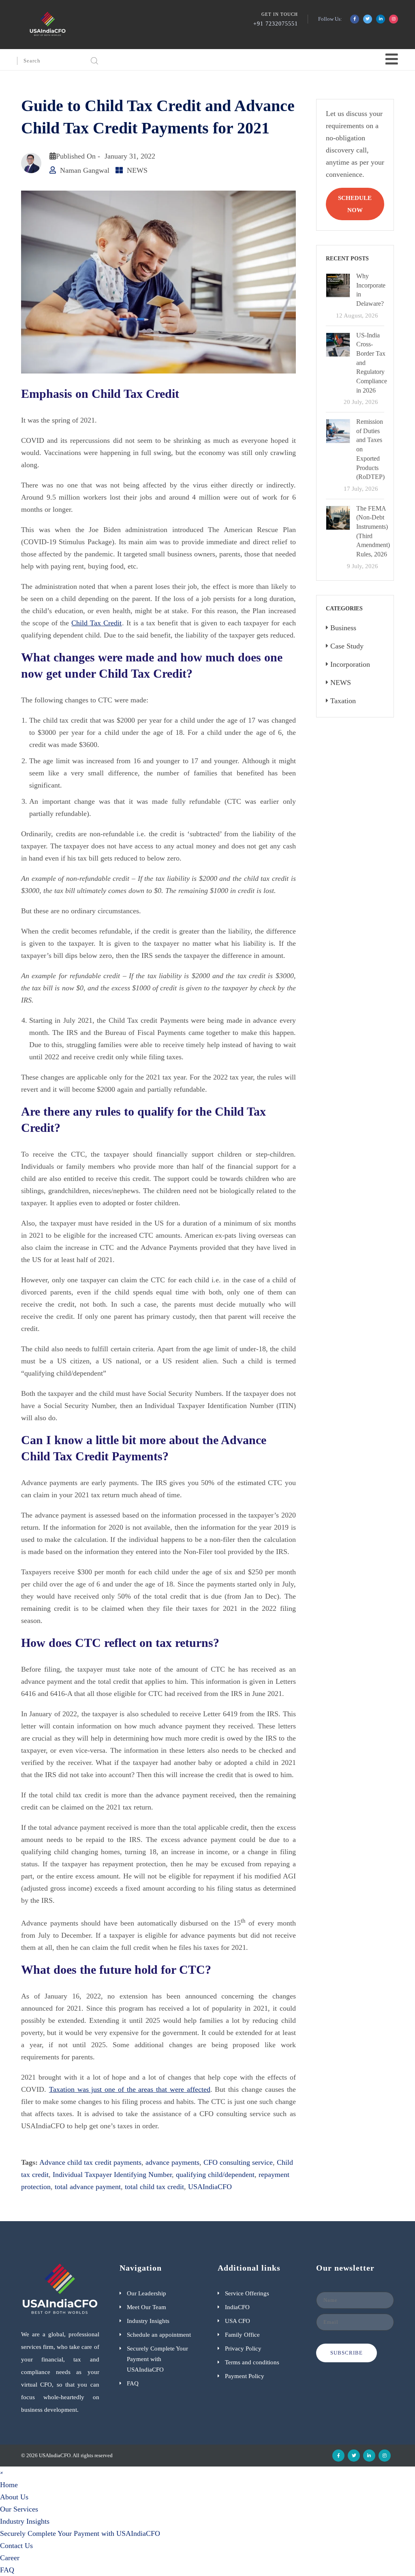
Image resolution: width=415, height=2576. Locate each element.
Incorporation (350, 664)
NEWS (137, 170)
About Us (14, 2497)
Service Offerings (247, 2293)
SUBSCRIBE (347, 2353)
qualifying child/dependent (215, 2175)
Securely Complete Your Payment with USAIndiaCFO (157, 2359)
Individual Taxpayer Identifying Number (112, 2175)
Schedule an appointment (159, 2335)
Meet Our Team (147, 2307)
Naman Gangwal (85, 170)
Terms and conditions (252, 2362)
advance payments (172, 2162)
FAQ (133, 2383)
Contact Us (16, 2546)
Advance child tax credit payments (90, 2162)
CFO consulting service (238, 2162)
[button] (2, 2472)
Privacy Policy (243, 2348)
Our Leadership (147, 2293)
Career (10, 2558)
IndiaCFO (237, 2307)
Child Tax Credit (96, 623)
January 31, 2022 (130, 156)
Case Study (347, 646)
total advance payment (88, 2187)
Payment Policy (245, 2376)
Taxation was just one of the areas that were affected (130, 2089)
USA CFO (237, 2321)
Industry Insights (148, 2321)
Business (343, 628)
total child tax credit (154, 2187)
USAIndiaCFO (210, 2187)
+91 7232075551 (276, 24)
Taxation (343, 701)
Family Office (242, 2335)
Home (9, 2485)
